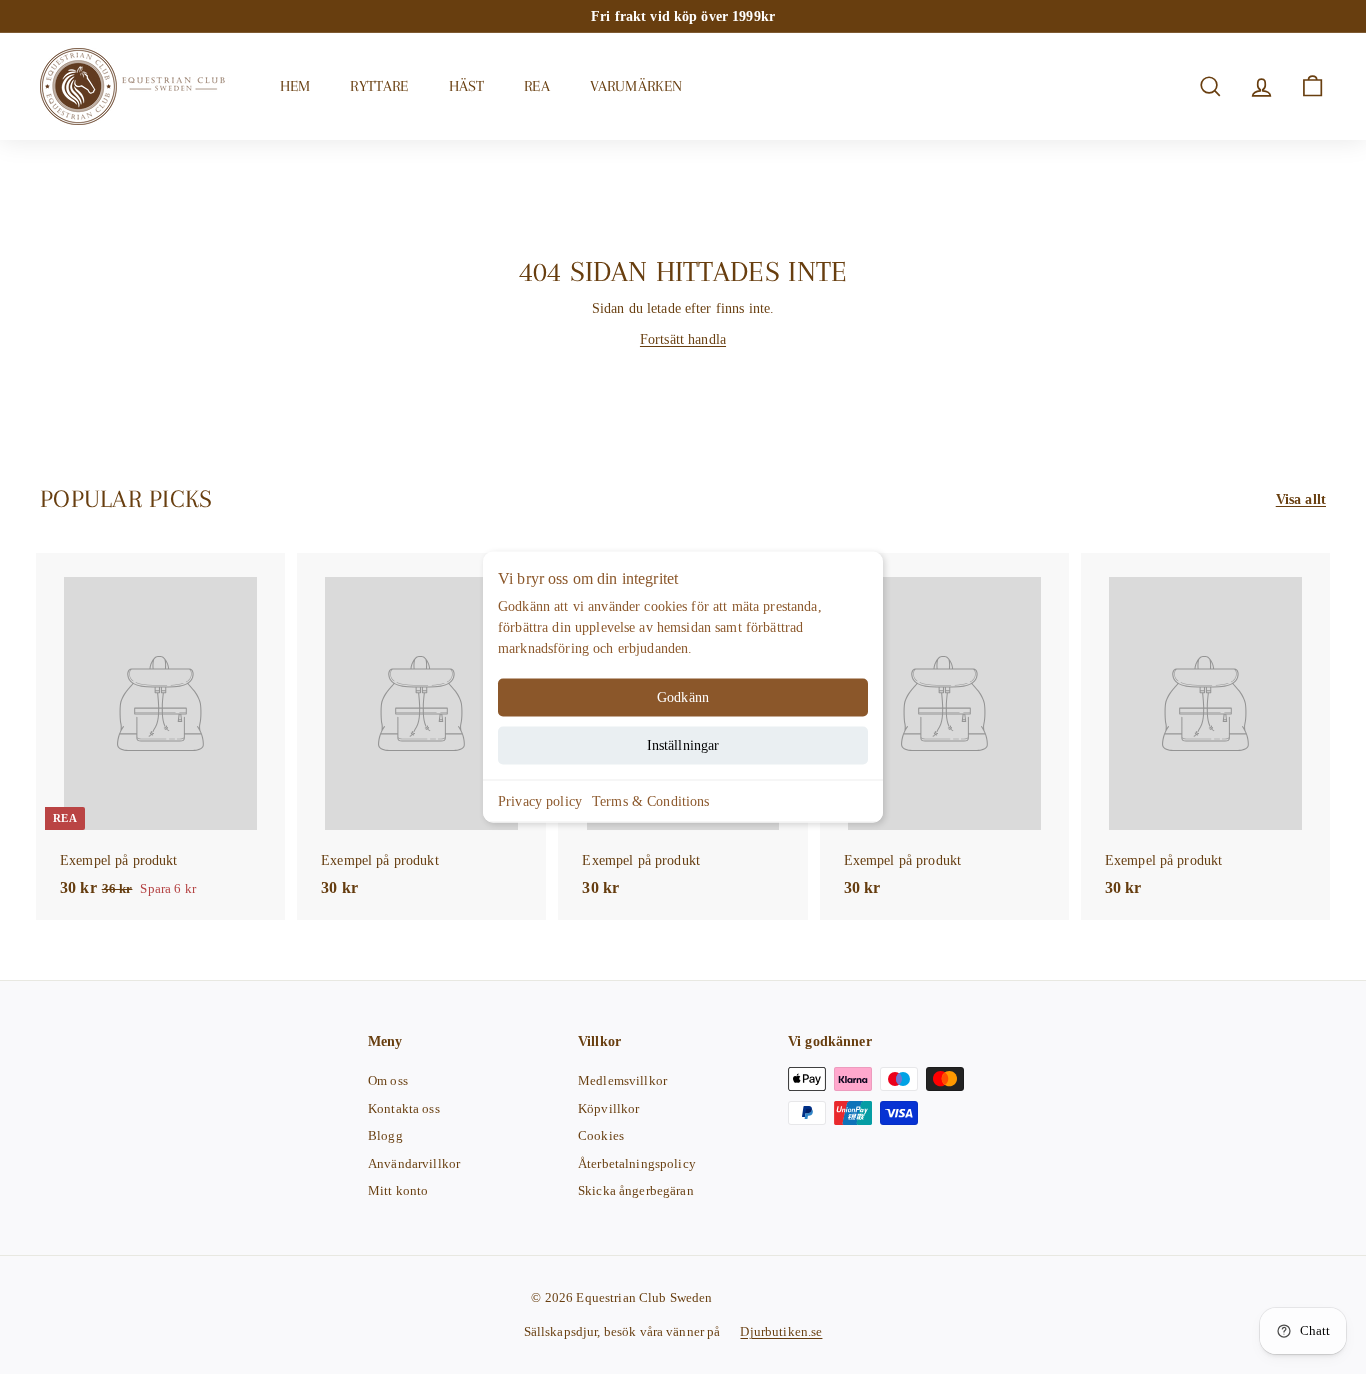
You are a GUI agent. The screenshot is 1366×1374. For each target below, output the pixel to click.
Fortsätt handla (683, 339)
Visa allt (1301, 499)
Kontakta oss (404, 1108)
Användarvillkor (414, 1163)
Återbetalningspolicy (637, 1163)
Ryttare (379, 86)
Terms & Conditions (651, 801)
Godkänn (683, 697)
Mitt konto (398, 1190)
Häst (467, 86)
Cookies (601, 1135)
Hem (295, 86)
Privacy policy (540, 801)
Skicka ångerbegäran (636, 1190)
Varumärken (636, 86)
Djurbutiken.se (781, 1331)
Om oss (388, 1080)
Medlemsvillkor (622, 1080)
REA (536, 86)
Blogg (385, 1135)
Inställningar (683, 745)
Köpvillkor (608, 1108)
